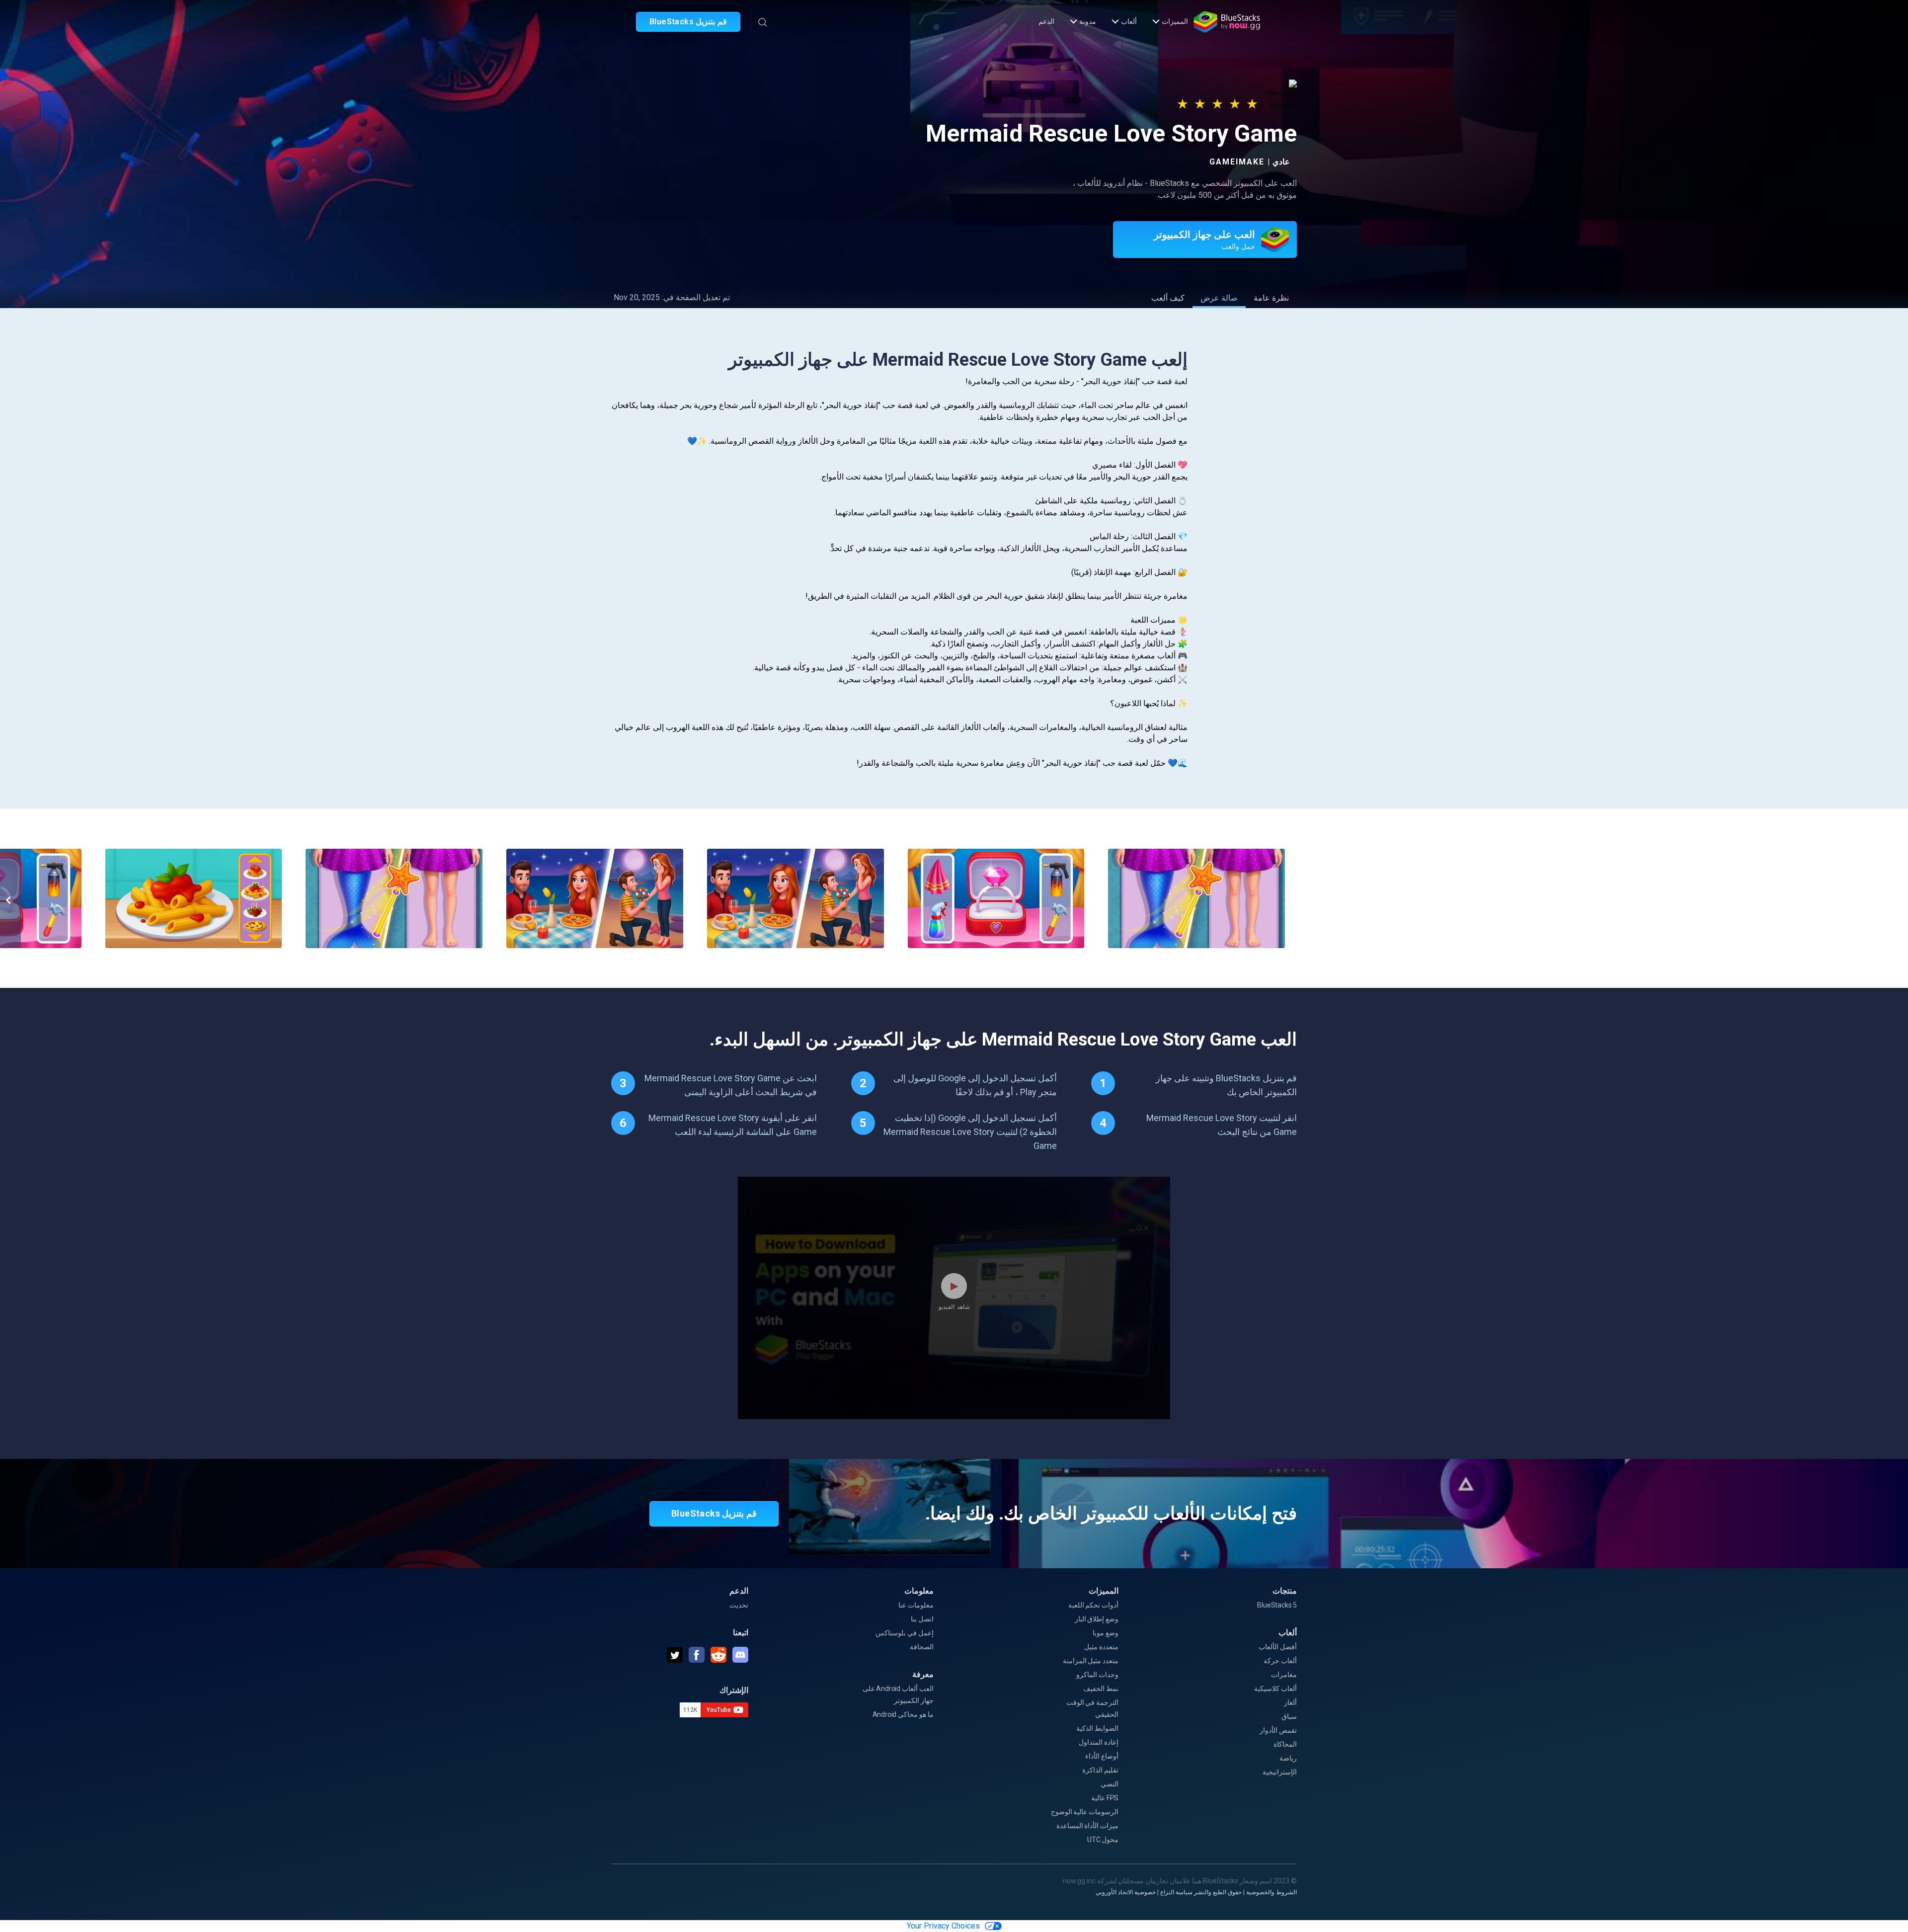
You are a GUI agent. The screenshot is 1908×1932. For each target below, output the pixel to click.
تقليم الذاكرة (1100, 1770)
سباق (1289, 1716)
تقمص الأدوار (1278, 1730)
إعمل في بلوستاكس (905, 1633)
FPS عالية (1105, 1798)
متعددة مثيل (1101, 1647)
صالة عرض (1219, 298)
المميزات (1175, 21)
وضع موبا (1106, 1633)
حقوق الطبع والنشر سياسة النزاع (1201, 1892)
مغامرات (1284, 1675)
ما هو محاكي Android (903, 1714)
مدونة (1088, 21)
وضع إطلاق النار (1097, 1619)
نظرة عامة (1271, 298)
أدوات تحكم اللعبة (1094, 1605)
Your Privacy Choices (943, 1926)
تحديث (739, 1605)
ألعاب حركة (1280, 1661)
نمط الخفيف (1101, 1689)
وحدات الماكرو (1097, 1675)
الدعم (1046, 21)
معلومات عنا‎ (916, 1605)
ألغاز (1290, 1702)
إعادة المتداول (1099, 1742)
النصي (1110, 1784)
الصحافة (922, 1647)
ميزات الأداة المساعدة (1088, 1826)
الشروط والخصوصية (1272, 1892)
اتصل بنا (922, 1619)
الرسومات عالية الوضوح (1085, 1812)
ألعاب (1129, 21)
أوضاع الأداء (1102, 1756)
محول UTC (1103, 1840)
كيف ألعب (1168, 298)
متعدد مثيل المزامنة (1091, 1661)
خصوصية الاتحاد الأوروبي (1126, 1892)
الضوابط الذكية (1097, 1728)
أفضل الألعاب (1278, 1647)
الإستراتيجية (1280, 1772)
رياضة (1288, 1758)
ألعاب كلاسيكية (1275, 1689)
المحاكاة (1285, 1744)
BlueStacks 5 (1277, 1605)
